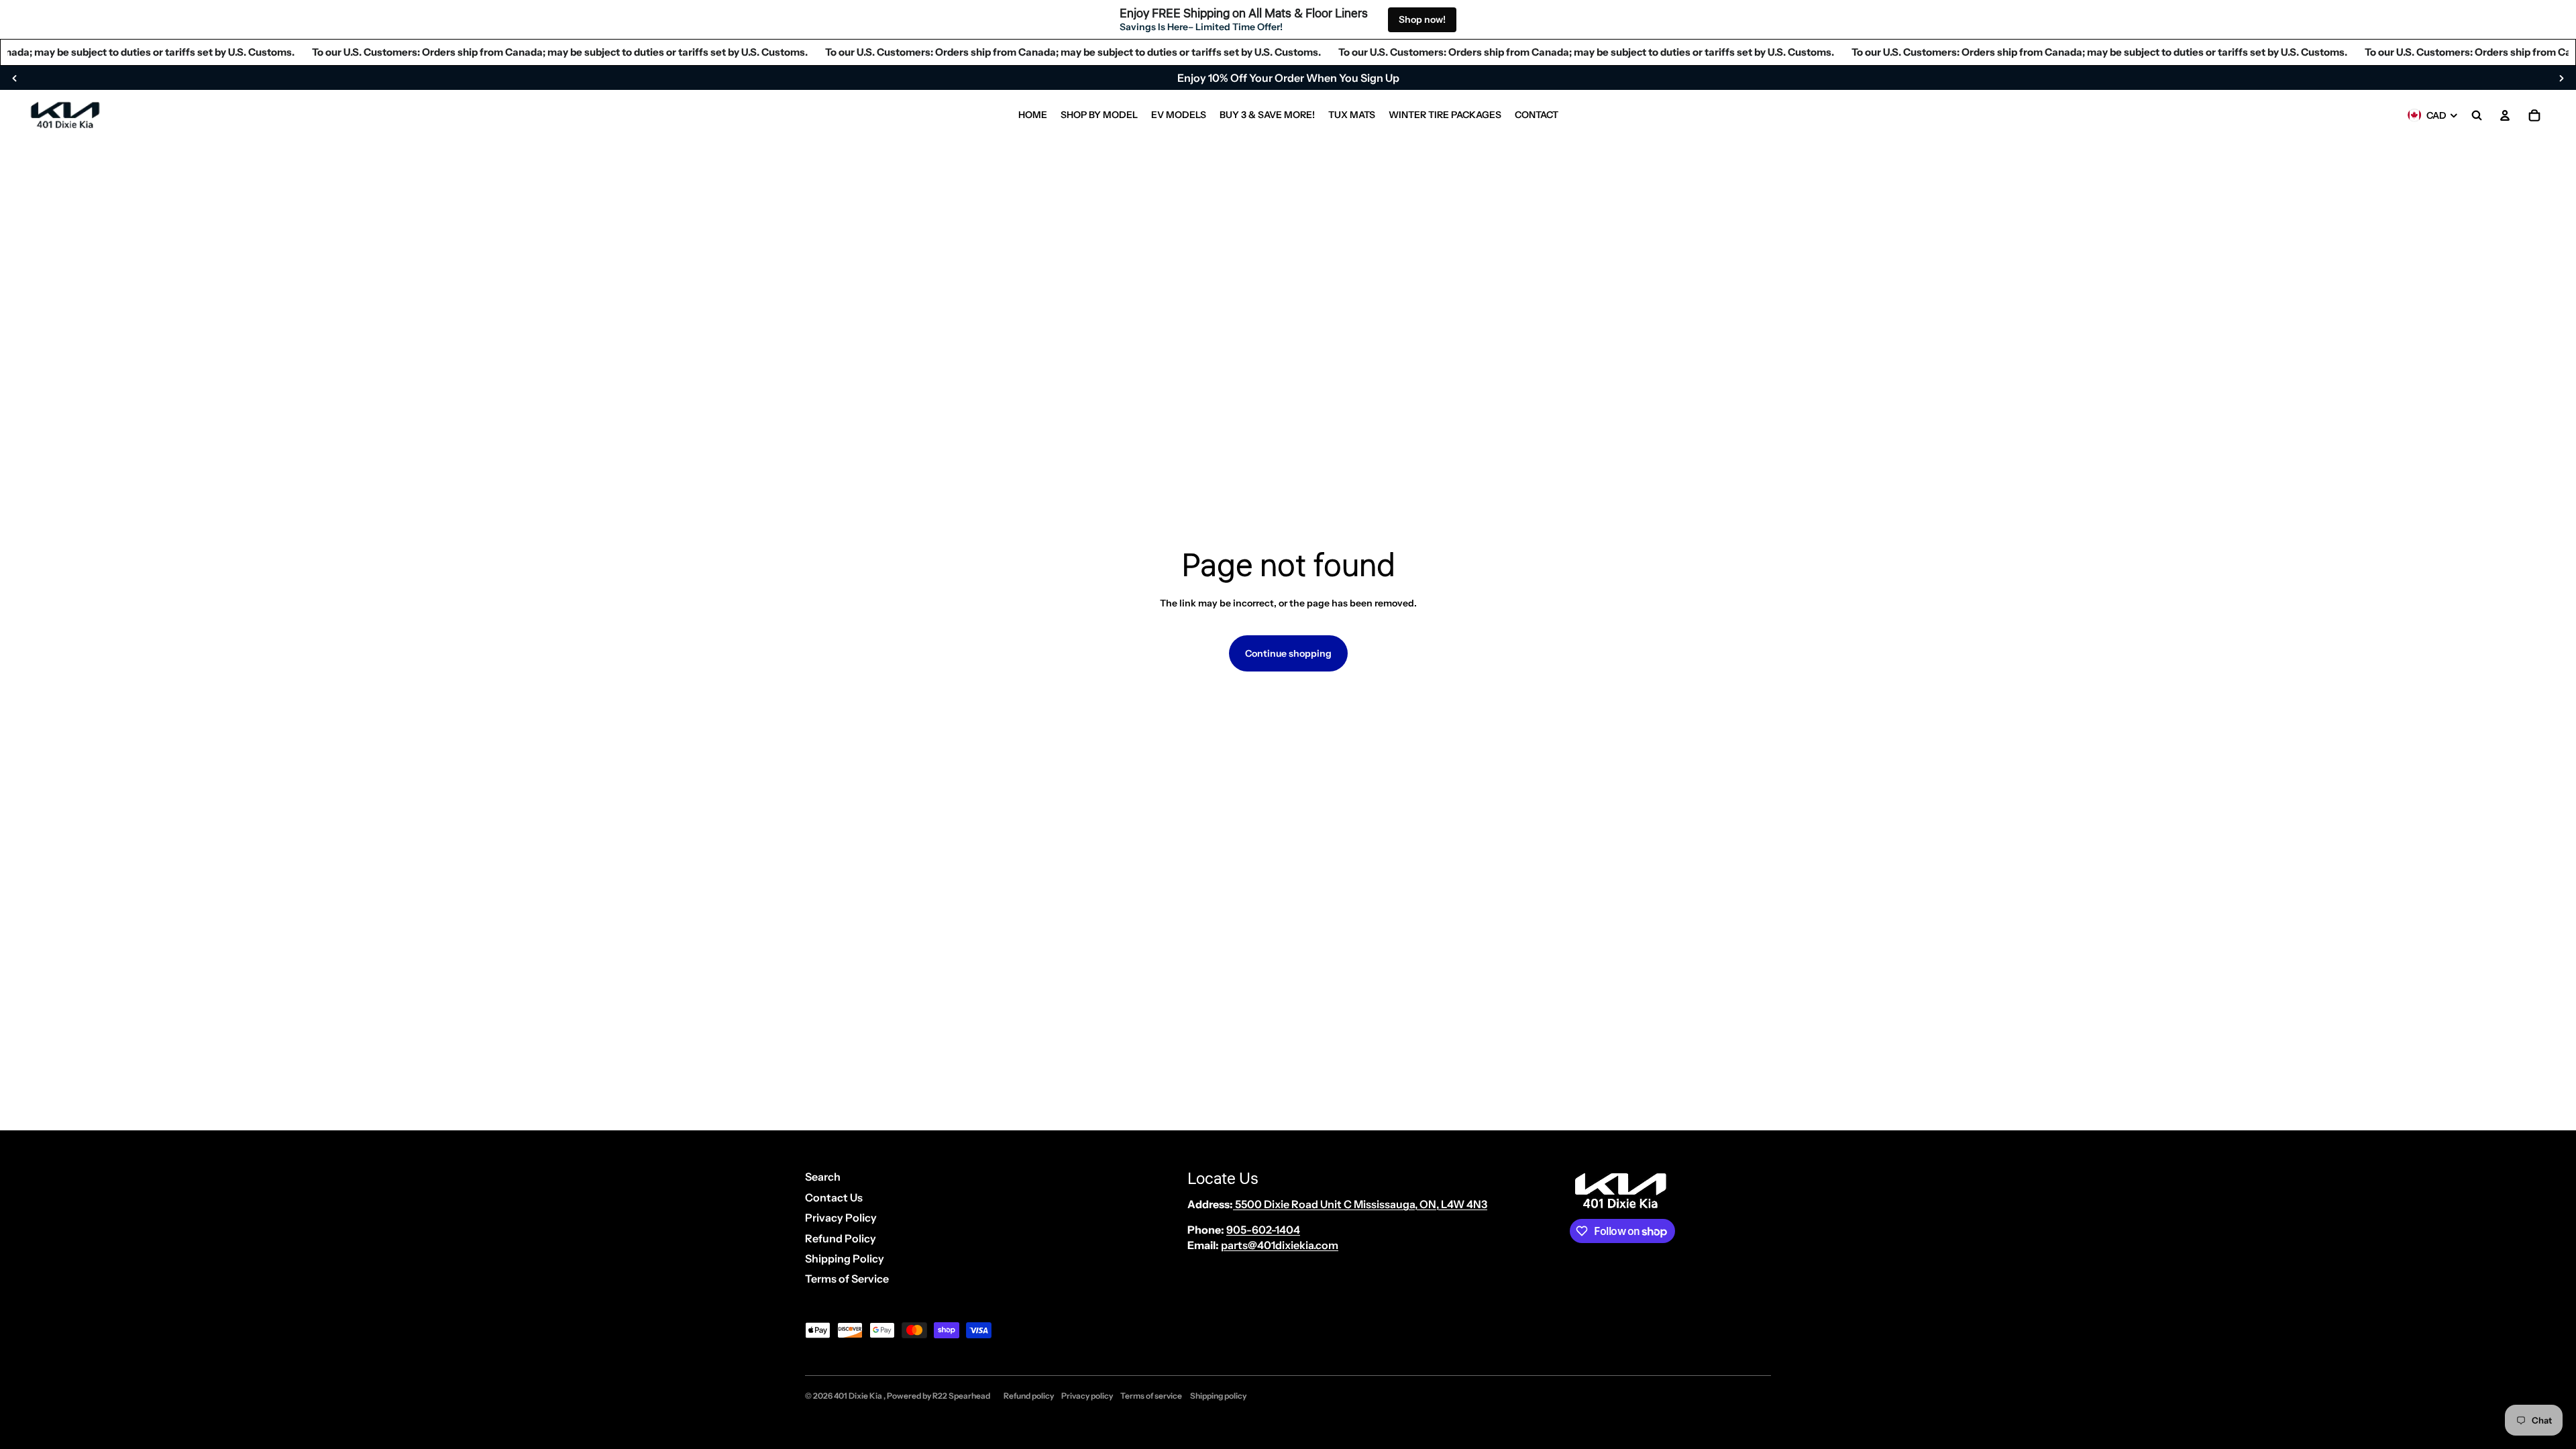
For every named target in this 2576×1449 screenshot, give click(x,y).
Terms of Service (847, 1279)
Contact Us (834, 1197)
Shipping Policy (845, 1258)
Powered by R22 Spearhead (938, 1396)
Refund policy (1029, 1396)
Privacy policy (1087, 1396)
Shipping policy (1218, 1396)
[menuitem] (1033, 115)
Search (823, 1177)
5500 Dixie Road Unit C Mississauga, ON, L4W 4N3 (1360, 1204)
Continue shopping (1288, 653)
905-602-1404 (1263, 1230)
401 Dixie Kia (859, 1396)
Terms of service (1151, 1396)
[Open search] (2477, 115)
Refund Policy (841, 1238)
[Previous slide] (15, 78)
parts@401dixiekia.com (1280, 1245)
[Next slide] (2561, 78)
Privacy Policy (841, 1218)
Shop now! (1422, 19)
